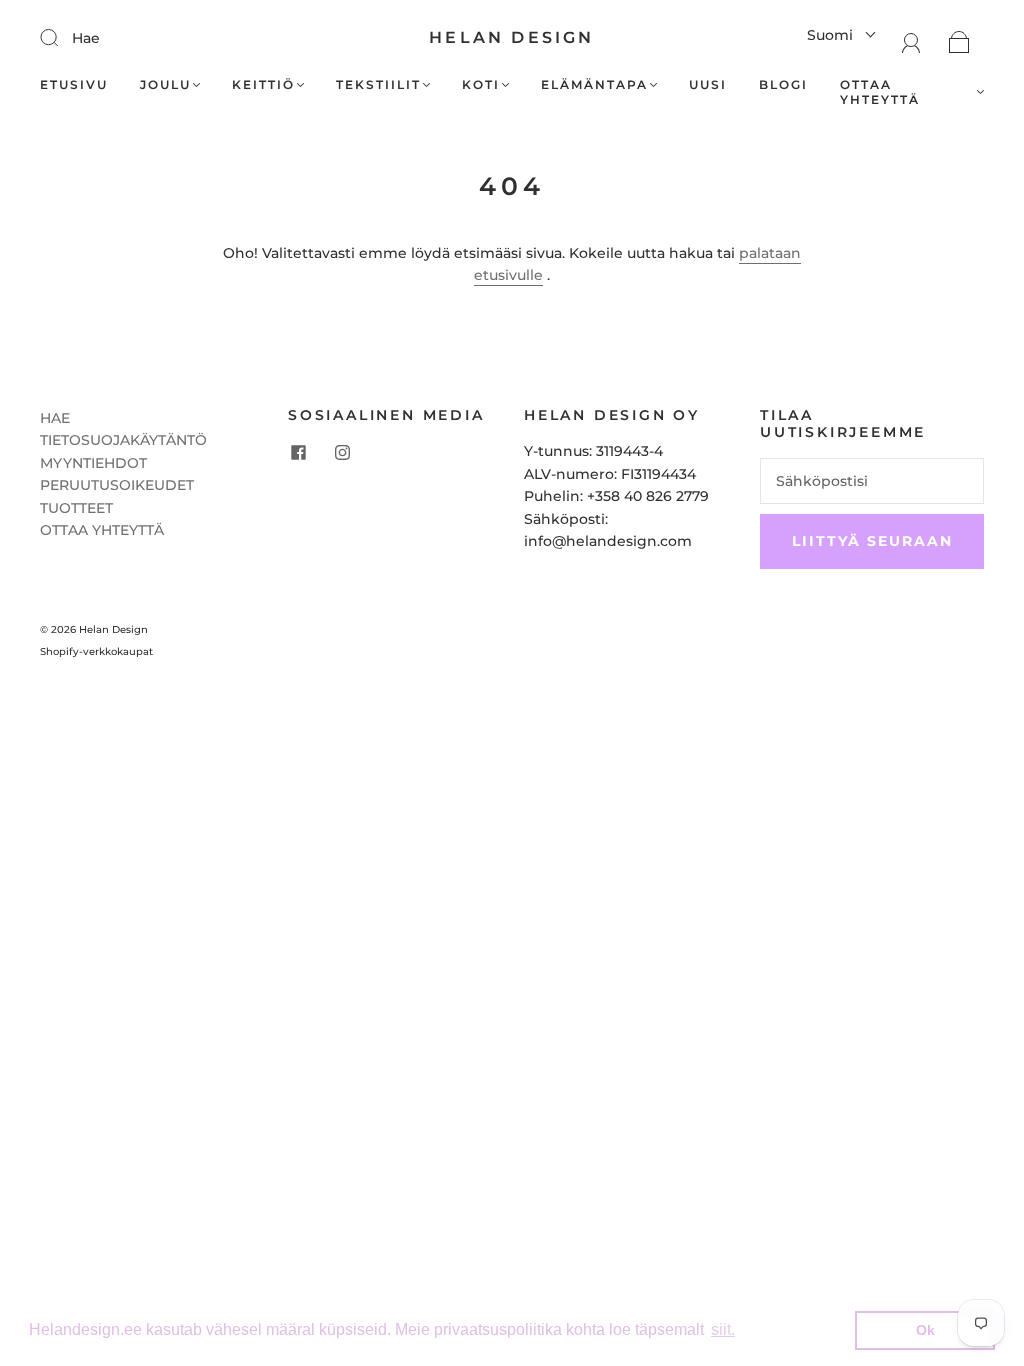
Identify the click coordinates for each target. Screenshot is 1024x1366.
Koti (481, 84)
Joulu (165, 84)
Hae (86, 38)
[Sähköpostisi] (872, 481)
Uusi (708, 84)
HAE (55, 418)
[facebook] (298, 452)
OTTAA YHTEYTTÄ (102, 530)
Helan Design (511, 37)
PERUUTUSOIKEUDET (117, 485)
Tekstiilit (378, 84)
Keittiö (263, 84)
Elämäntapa (594, 84)
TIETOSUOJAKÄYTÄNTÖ (123, 440)
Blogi (783, 84)
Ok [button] (925, 1330)
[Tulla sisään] (62, 37)
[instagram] (342, 452)
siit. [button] (723, 1329)
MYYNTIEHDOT (93, 463)
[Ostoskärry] (959, 41)
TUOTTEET (76, 508)
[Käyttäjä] (911, 41)
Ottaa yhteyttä (880, 92)
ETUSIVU (74, 84)
